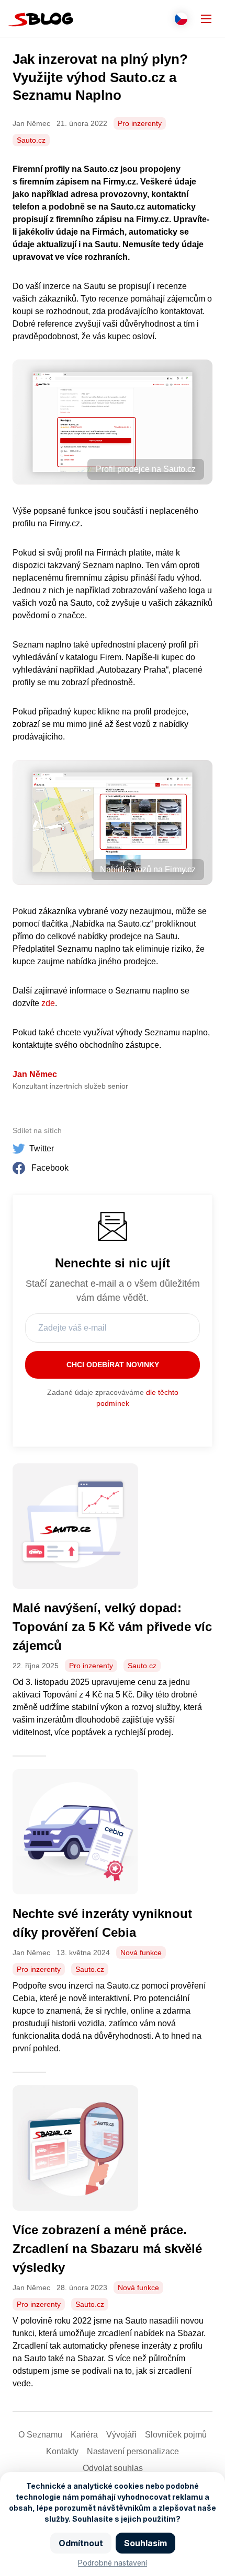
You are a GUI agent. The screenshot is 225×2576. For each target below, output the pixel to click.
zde (48, 1003)
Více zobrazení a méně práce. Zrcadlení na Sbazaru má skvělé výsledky (107, 2249)
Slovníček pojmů (176, 2435)
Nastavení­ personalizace (133, 2451)
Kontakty (62, 2451)
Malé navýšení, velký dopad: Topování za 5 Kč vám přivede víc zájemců (112, 1627)
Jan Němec (35, 1074)
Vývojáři (121, 2435)
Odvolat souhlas (113, 2468)
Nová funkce (141, 1953)
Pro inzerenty (140, 123)
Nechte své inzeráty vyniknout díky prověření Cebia (102, 1923)
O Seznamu (40, 2435)
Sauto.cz (31, 140)
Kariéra (84, 2435)
